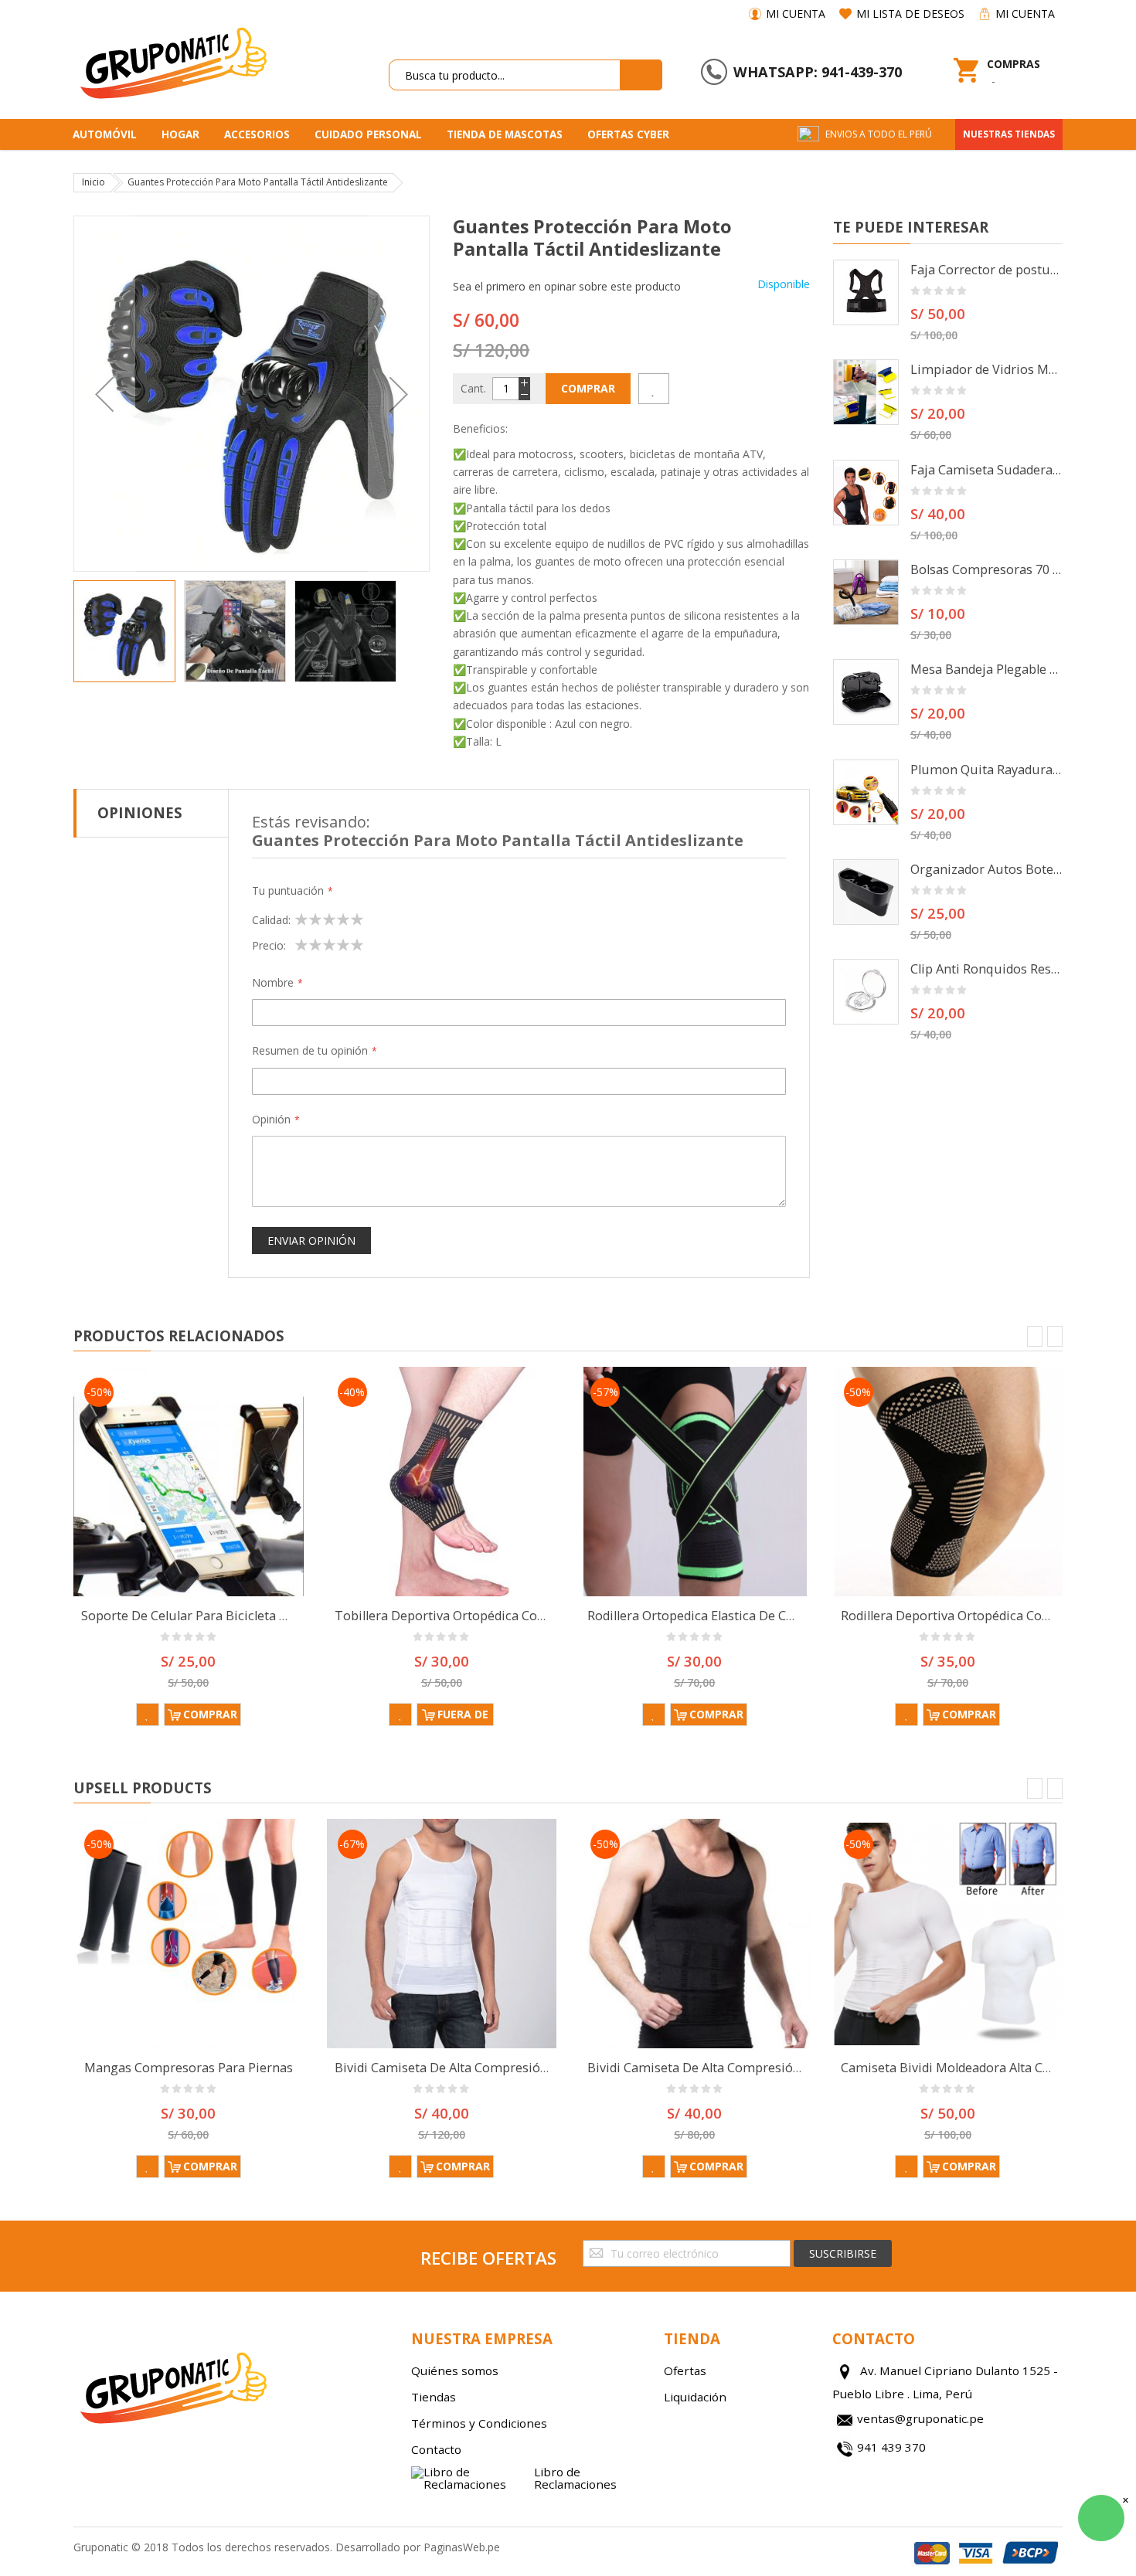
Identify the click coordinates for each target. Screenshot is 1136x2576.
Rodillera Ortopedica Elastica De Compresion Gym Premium (765, 1616)
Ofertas (685, 2370)
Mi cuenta (796, 14)
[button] (104, 394)
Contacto (436, 2449)
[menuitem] (110, 134)
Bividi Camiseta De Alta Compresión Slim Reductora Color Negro (779, 2068)
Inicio (94, 182)
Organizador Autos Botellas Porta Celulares (987, 869)
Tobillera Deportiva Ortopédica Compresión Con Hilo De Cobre (520, 1616)
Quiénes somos (455, 2370)
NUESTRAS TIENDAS (1009, 134)
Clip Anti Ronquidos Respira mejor (987, 969)
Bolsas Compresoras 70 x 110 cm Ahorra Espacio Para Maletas (987, 569)
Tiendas (434, 2397)
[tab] (151, 813)
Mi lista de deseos (910, 14)
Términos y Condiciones (479, 2423)
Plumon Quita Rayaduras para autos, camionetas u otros (987, 770)
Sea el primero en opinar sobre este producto (567, 286)
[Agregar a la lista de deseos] (654, 389)
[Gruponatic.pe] (172, 60)
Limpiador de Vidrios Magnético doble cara (987, 369)
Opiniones (140, 812)
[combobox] (505, 75)
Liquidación (695, 2397)
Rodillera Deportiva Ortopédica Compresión (970, 1616)
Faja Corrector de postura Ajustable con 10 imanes (987, 270)
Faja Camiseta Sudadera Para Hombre (987, 470)
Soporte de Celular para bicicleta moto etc (206, 1616)
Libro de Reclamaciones (575, 2478)
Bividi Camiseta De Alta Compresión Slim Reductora (488, 2068)
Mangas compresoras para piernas (189, 2068)
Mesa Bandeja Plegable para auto (987, 669)
